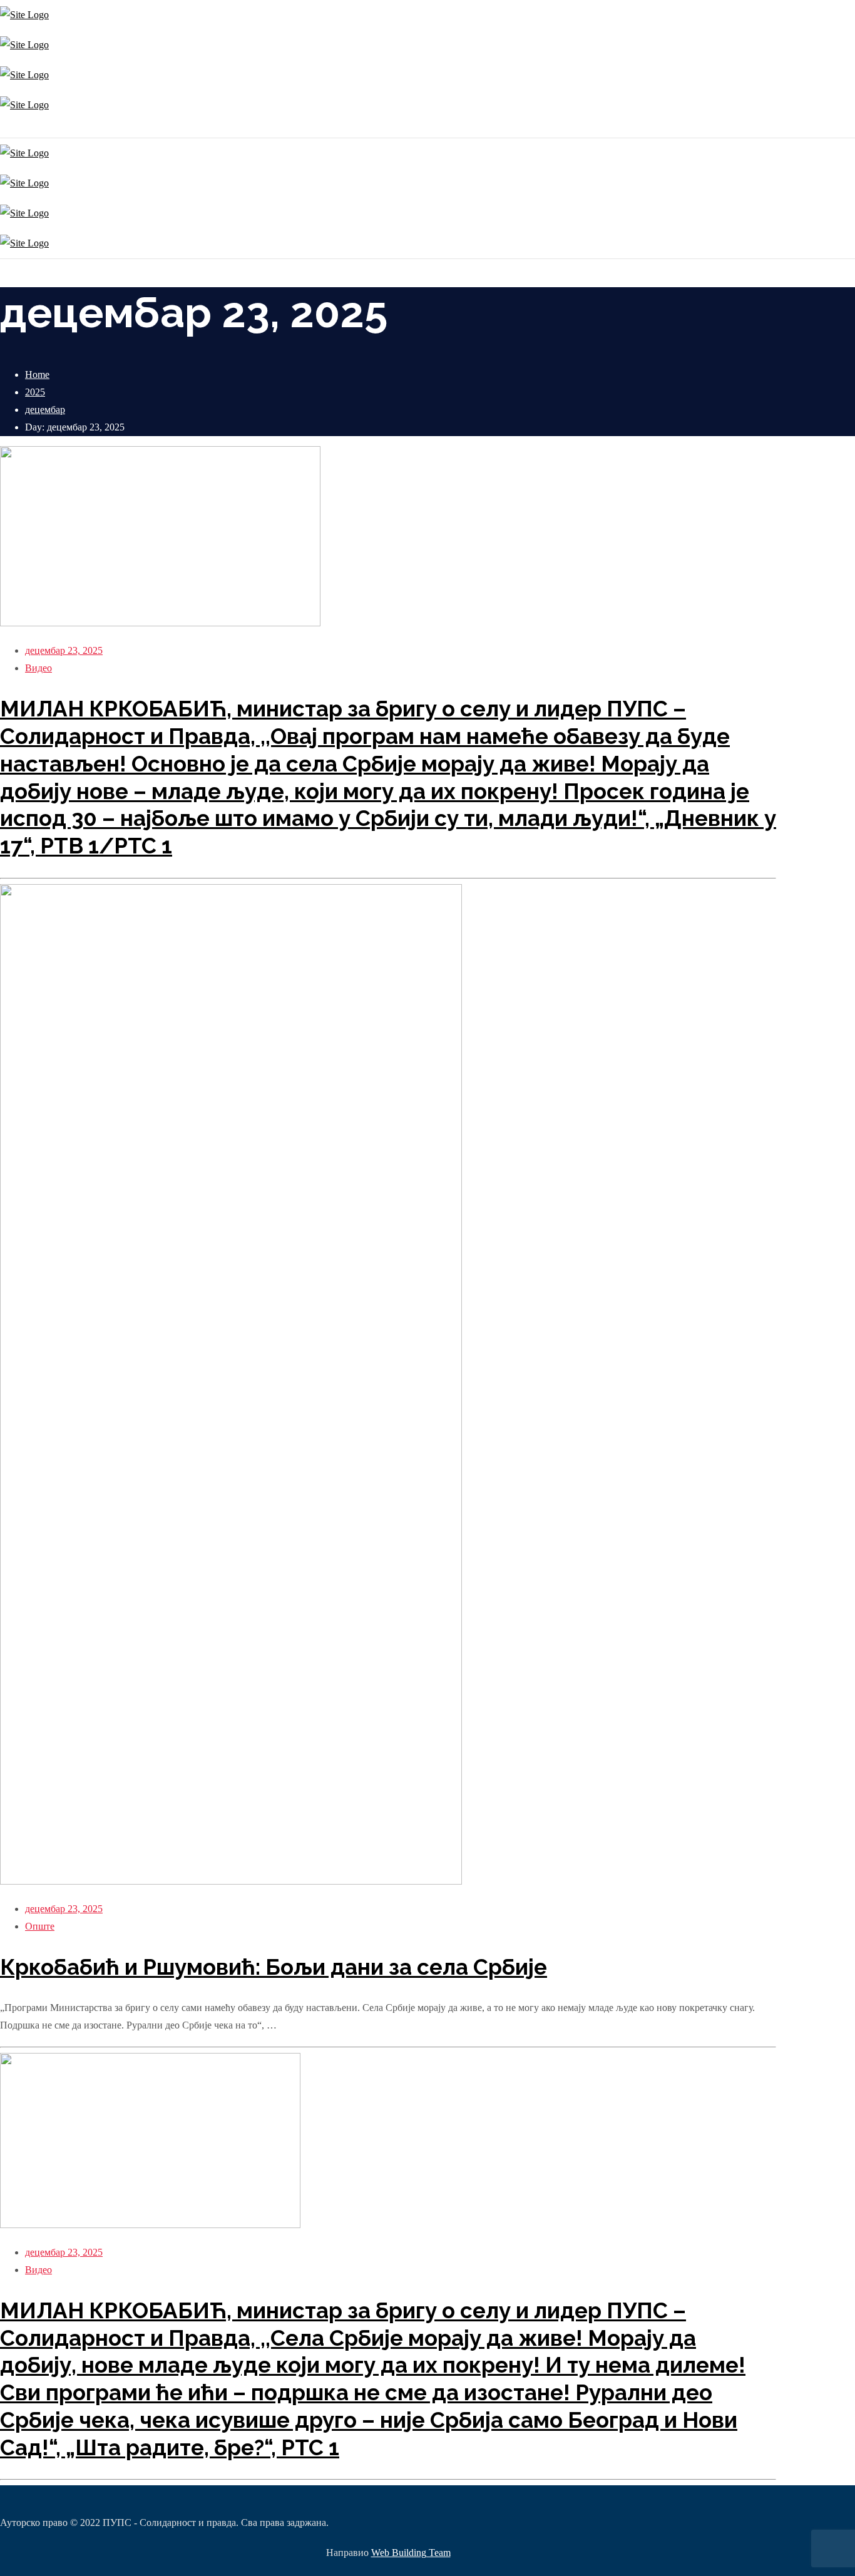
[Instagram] (2, 129)
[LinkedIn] (11, 129)
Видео (38, 668)
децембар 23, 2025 (64, 650)
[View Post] (160, 623)
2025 (35, 392)
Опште (40, 1926)
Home (37, 374)
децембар (45, 410)
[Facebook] (5, 129)
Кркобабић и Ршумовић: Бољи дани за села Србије (274, 1967)
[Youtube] (8, 129)
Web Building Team (411, 2553)
